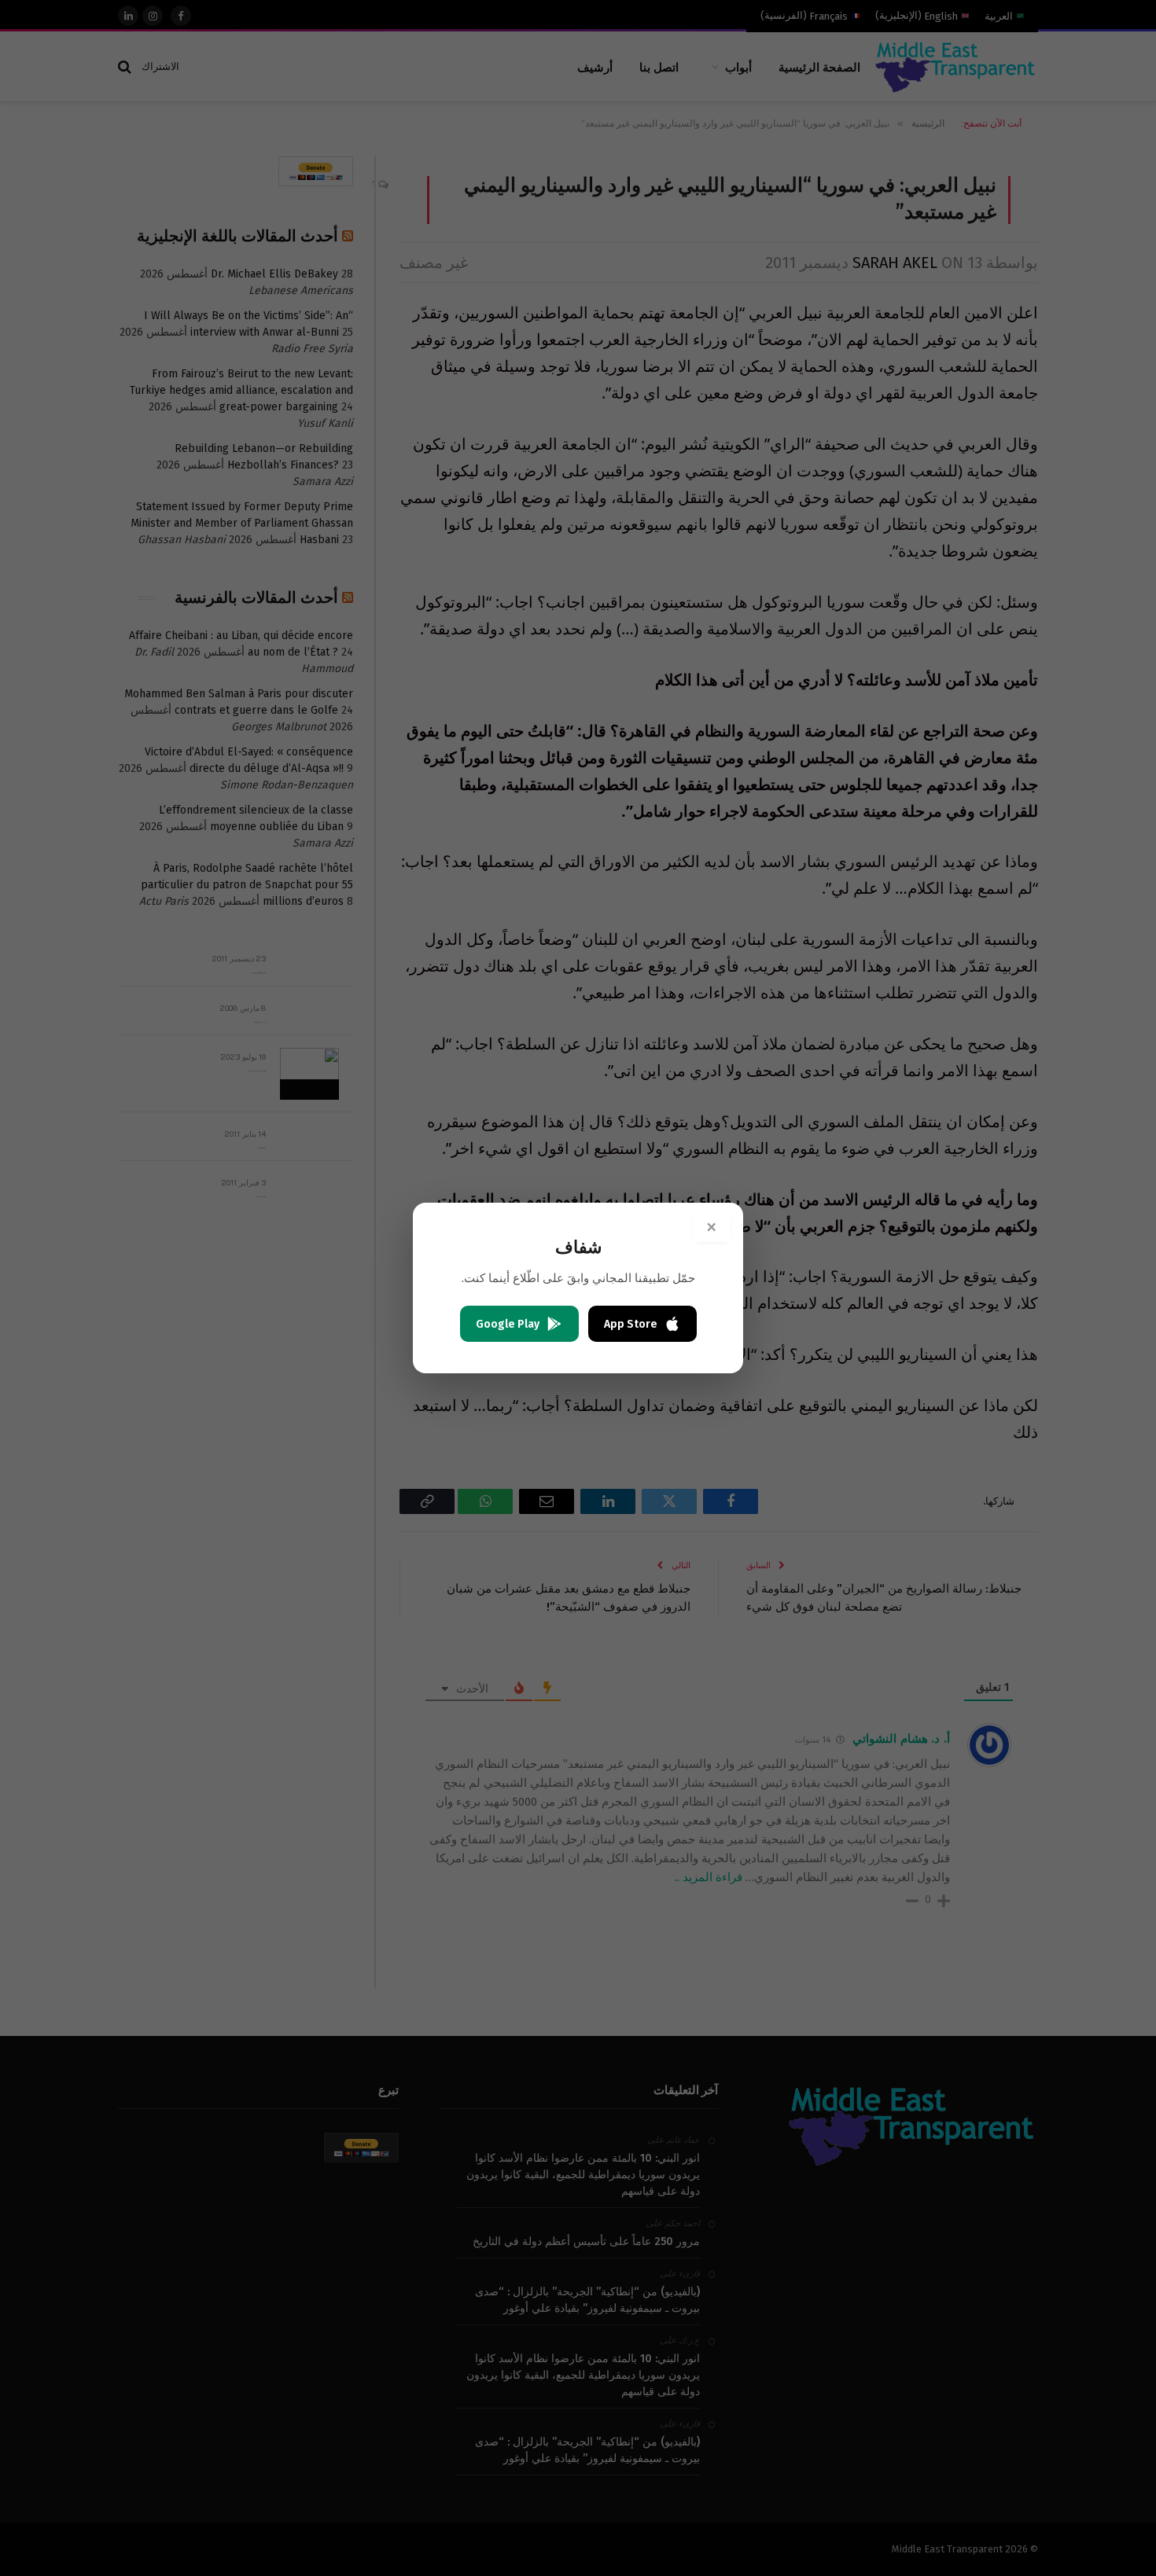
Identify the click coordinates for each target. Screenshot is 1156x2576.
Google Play (508, 1324)
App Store (631, 1324)
